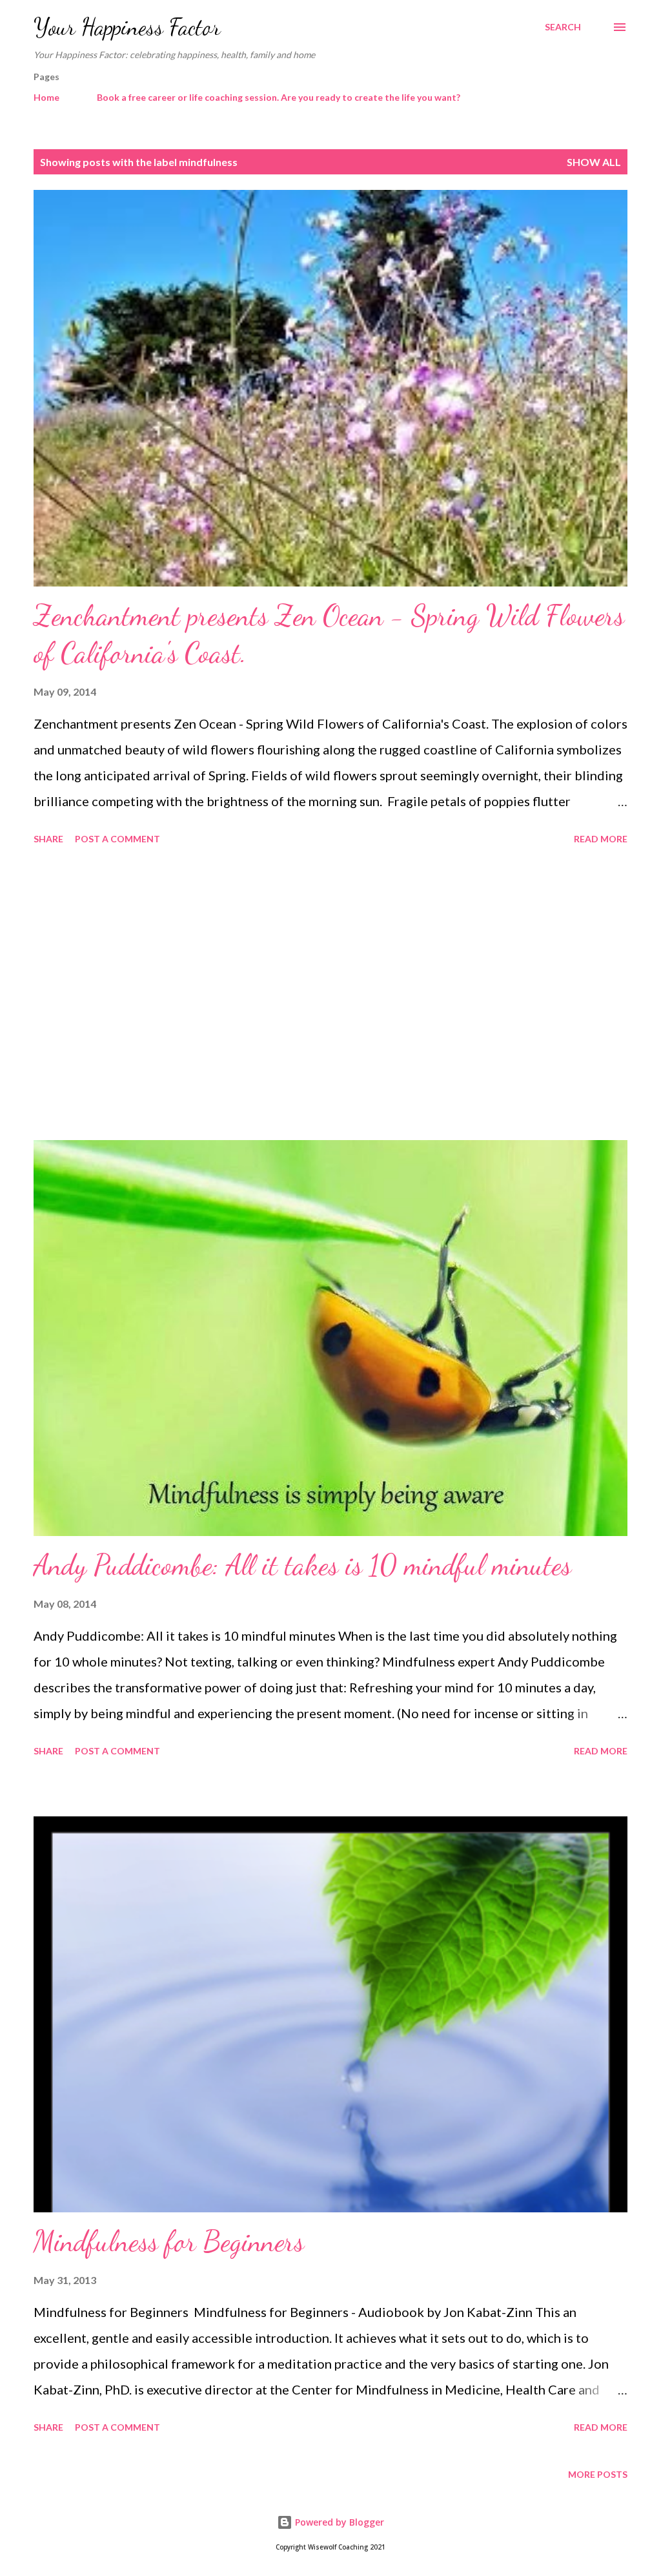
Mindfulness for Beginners (169, 2241)
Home (46, 97)
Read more (601, 839)
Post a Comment (117, 839)
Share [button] (48, 839)
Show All (594, 162)
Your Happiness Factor (127, 27)
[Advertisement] (330, 995)
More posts (598, 2474)
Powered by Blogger (338, 2522)
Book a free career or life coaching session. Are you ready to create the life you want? (279, 97)
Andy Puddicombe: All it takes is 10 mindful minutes (302, 1565)
